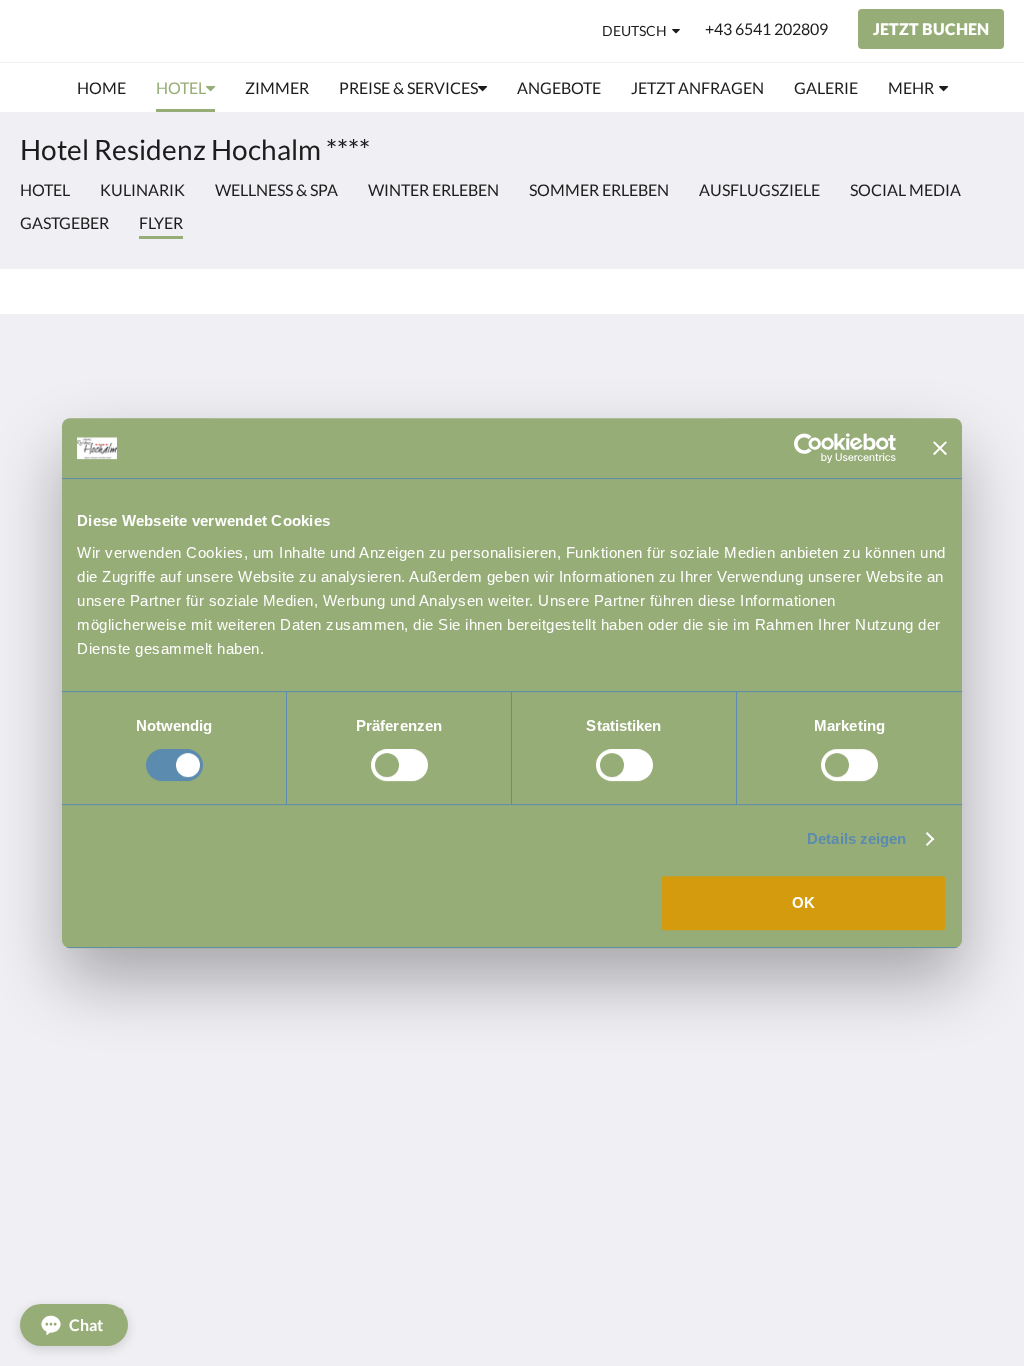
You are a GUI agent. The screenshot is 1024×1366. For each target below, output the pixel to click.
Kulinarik (142, 189)
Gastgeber (64, 222)
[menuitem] (101, 88)
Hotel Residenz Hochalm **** (203, 30)
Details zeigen (856, 838)
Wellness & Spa (276, 189)
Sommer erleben (599, 189)
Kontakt (383, 401)
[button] (74, 1325)
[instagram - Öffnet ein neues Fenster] (984, 413)
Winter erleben (433, 189)
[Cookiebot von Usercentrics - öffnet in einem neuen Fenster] (808, 448)
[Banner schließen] (940, 448)
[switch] (399, 765)
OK (803, 902)
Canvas (978, 555)
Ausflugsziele (759, 189)
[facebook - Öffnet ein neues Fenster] (929, 413)
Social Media (905, 189)
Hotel (45, 189)
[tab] (429, 368)
